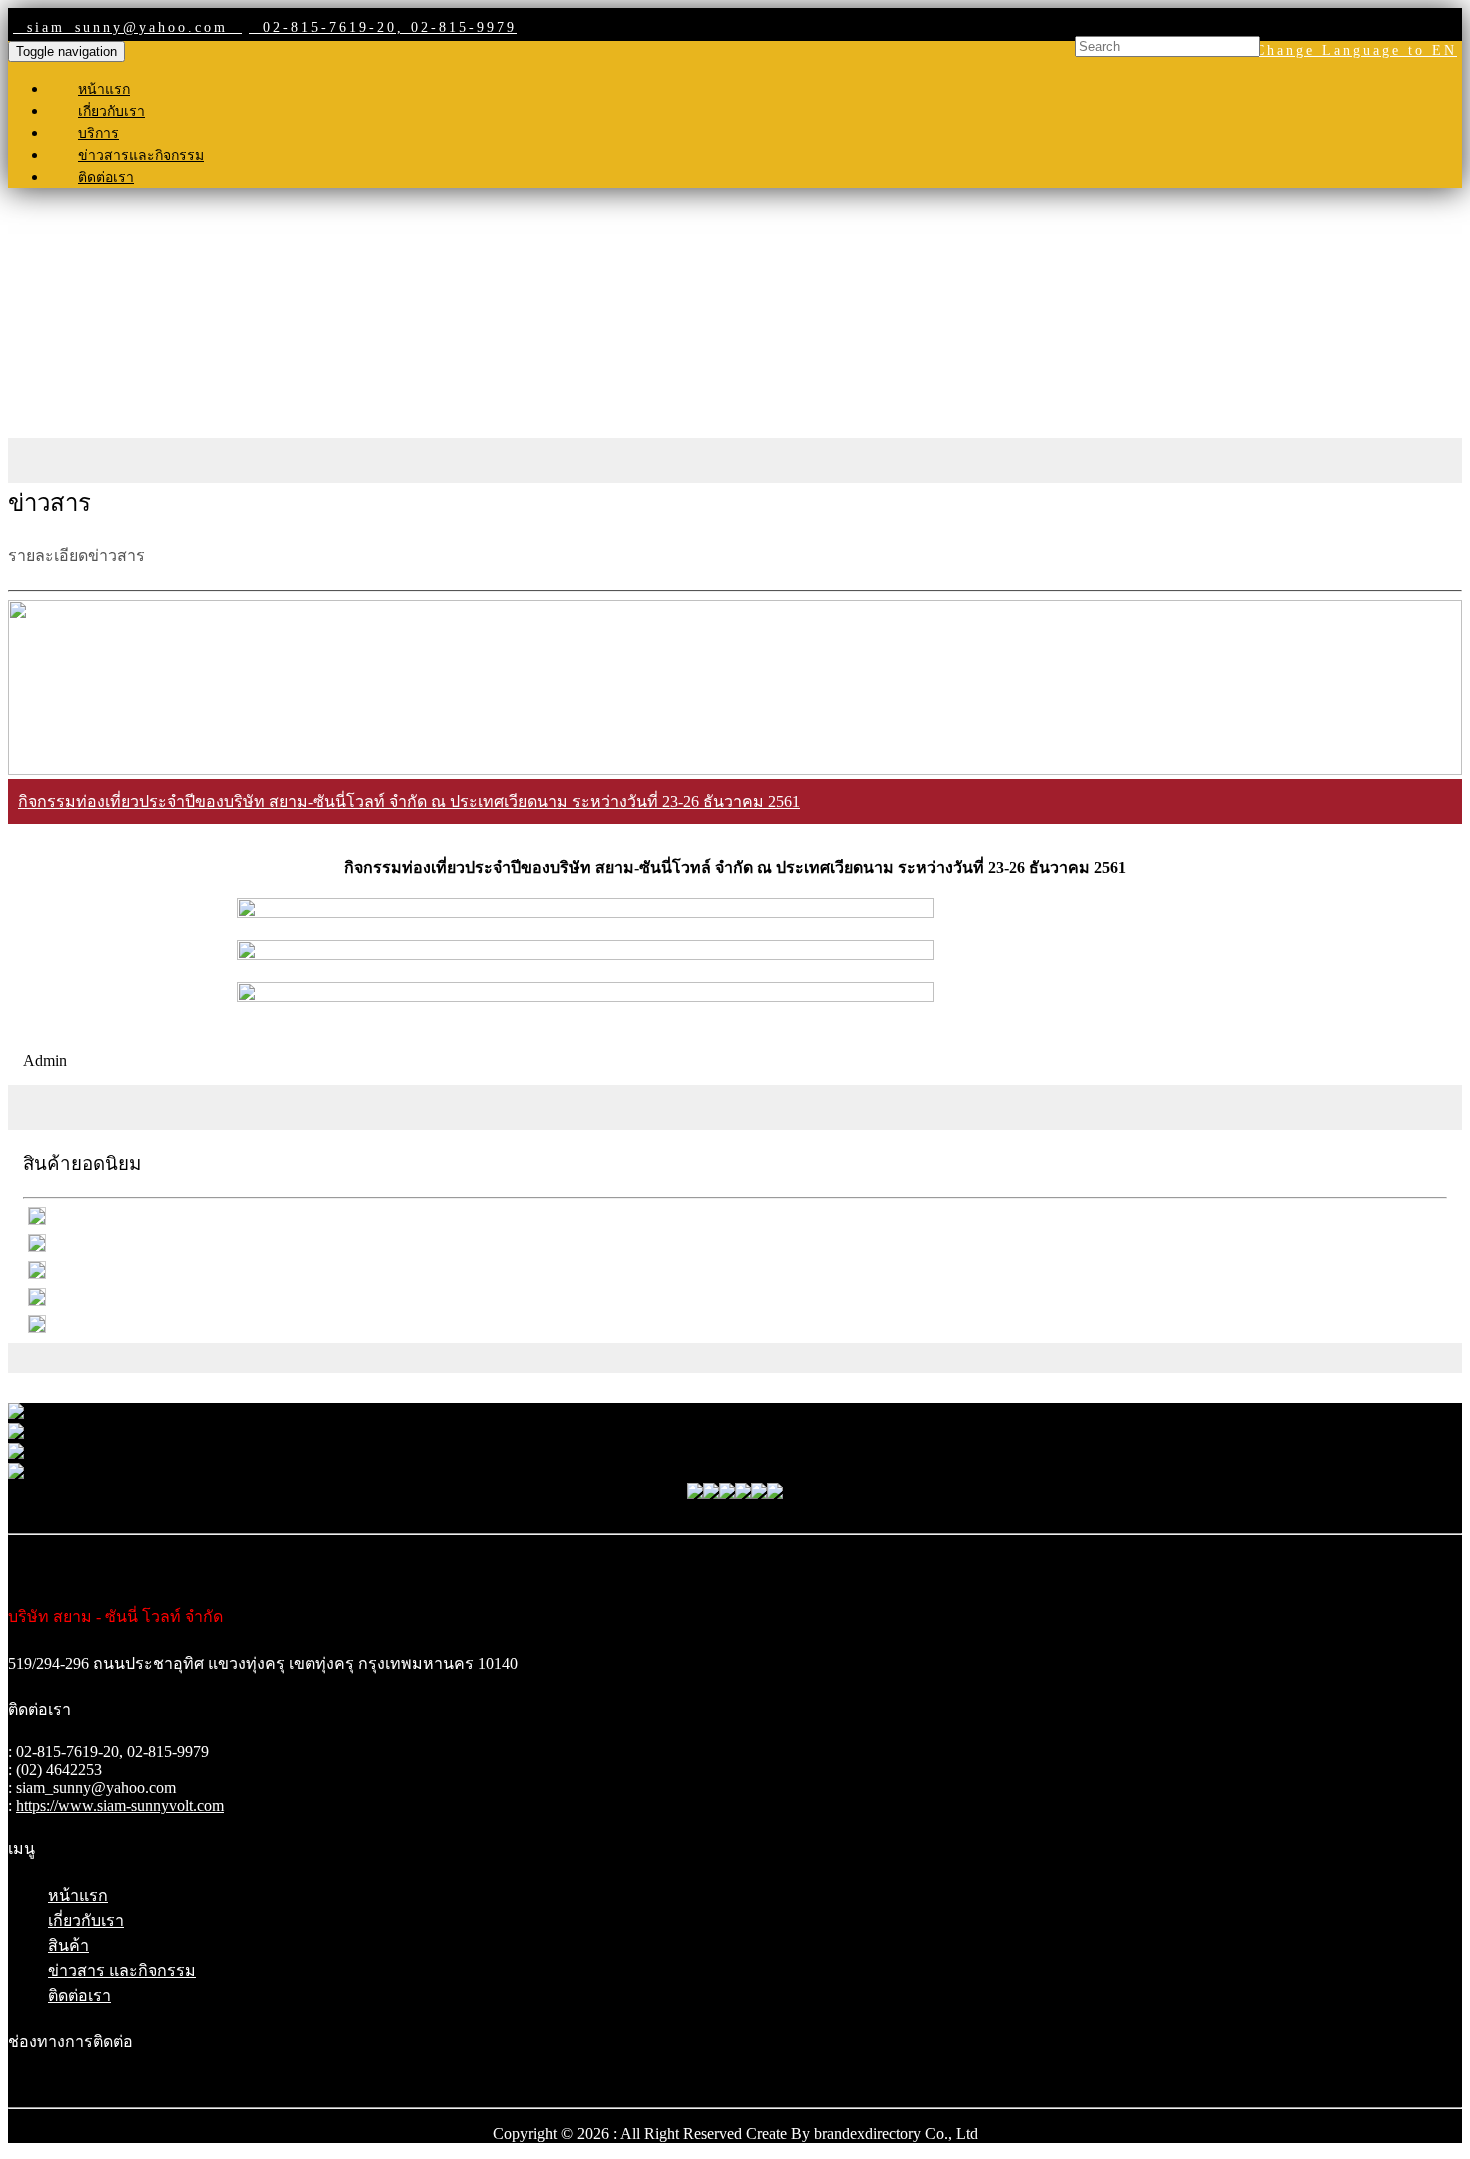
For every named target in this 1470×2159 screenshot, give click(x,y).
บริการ (98, 133)
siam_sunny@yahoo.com (127, 27)
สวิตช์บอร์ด (735, 1399)
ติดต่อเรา (106, 177)
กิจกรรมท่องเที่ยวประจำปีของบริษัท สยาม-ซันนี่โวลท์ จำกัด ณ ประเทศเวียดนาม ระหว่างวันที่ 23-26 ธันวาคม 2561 (409, 801)
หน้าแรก (104, 89)
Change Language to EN (1356, 50)
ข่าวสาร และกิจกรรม (122, 1970)
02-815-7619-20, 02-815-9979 (383, 27)
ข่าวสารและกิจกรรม (141, 155)
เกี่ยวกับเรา (111, 111)
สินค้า (68, 1945)
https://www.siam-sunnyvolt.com (120, 1805)
